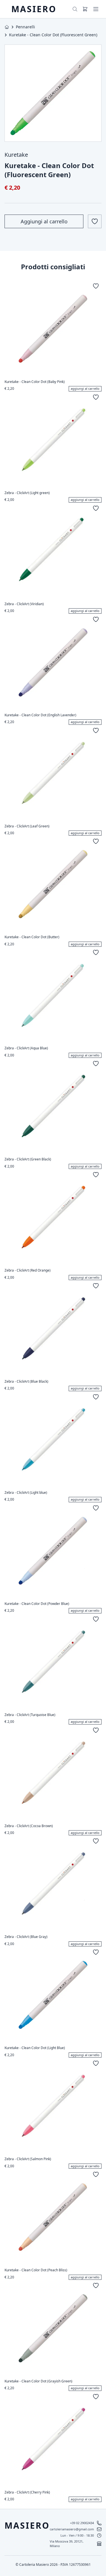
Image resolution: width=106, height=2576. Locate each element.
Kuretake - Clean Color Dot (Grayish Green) (38, 2381)
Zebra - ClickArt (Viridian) (24, 604)
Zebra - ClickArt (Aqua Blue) (26, 1048)
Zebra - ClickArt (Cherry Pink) (27, 2492)
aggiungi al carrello (85, 388)
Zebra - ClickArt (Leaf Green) (27, 826)
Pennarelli (25, 27)
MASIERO (34, 9)
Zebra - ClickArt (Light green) (27, 493)
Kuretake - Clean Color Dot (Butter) (32, 937)
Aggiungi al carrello (44, 221)
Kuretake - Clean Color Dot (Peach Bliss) (36, 2270)
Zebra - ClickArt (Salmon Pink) (28, 2159)
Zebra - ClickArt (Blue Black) (26, 1382)
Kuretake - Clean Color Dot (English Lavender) (40, 715)
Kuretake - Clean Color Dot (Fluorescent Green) (53, 35)
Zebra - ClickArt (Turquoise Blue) (30, 1715)
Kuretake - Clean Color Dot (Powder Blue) (37, 1604)
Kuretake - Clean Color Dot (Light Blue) (35, 2048)
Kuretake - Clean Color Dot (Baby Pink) (35, 382)
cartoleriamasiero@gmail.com (72, 2529)
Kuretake (16, 155)
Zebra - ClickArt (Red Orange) (28, 1270)
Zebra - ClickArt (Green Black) (28, 1159)
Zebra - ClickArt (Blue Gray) (26, 1937)
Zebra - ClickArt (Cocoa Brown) (29, 1826)
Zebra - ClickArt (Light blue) (26, 1493)
